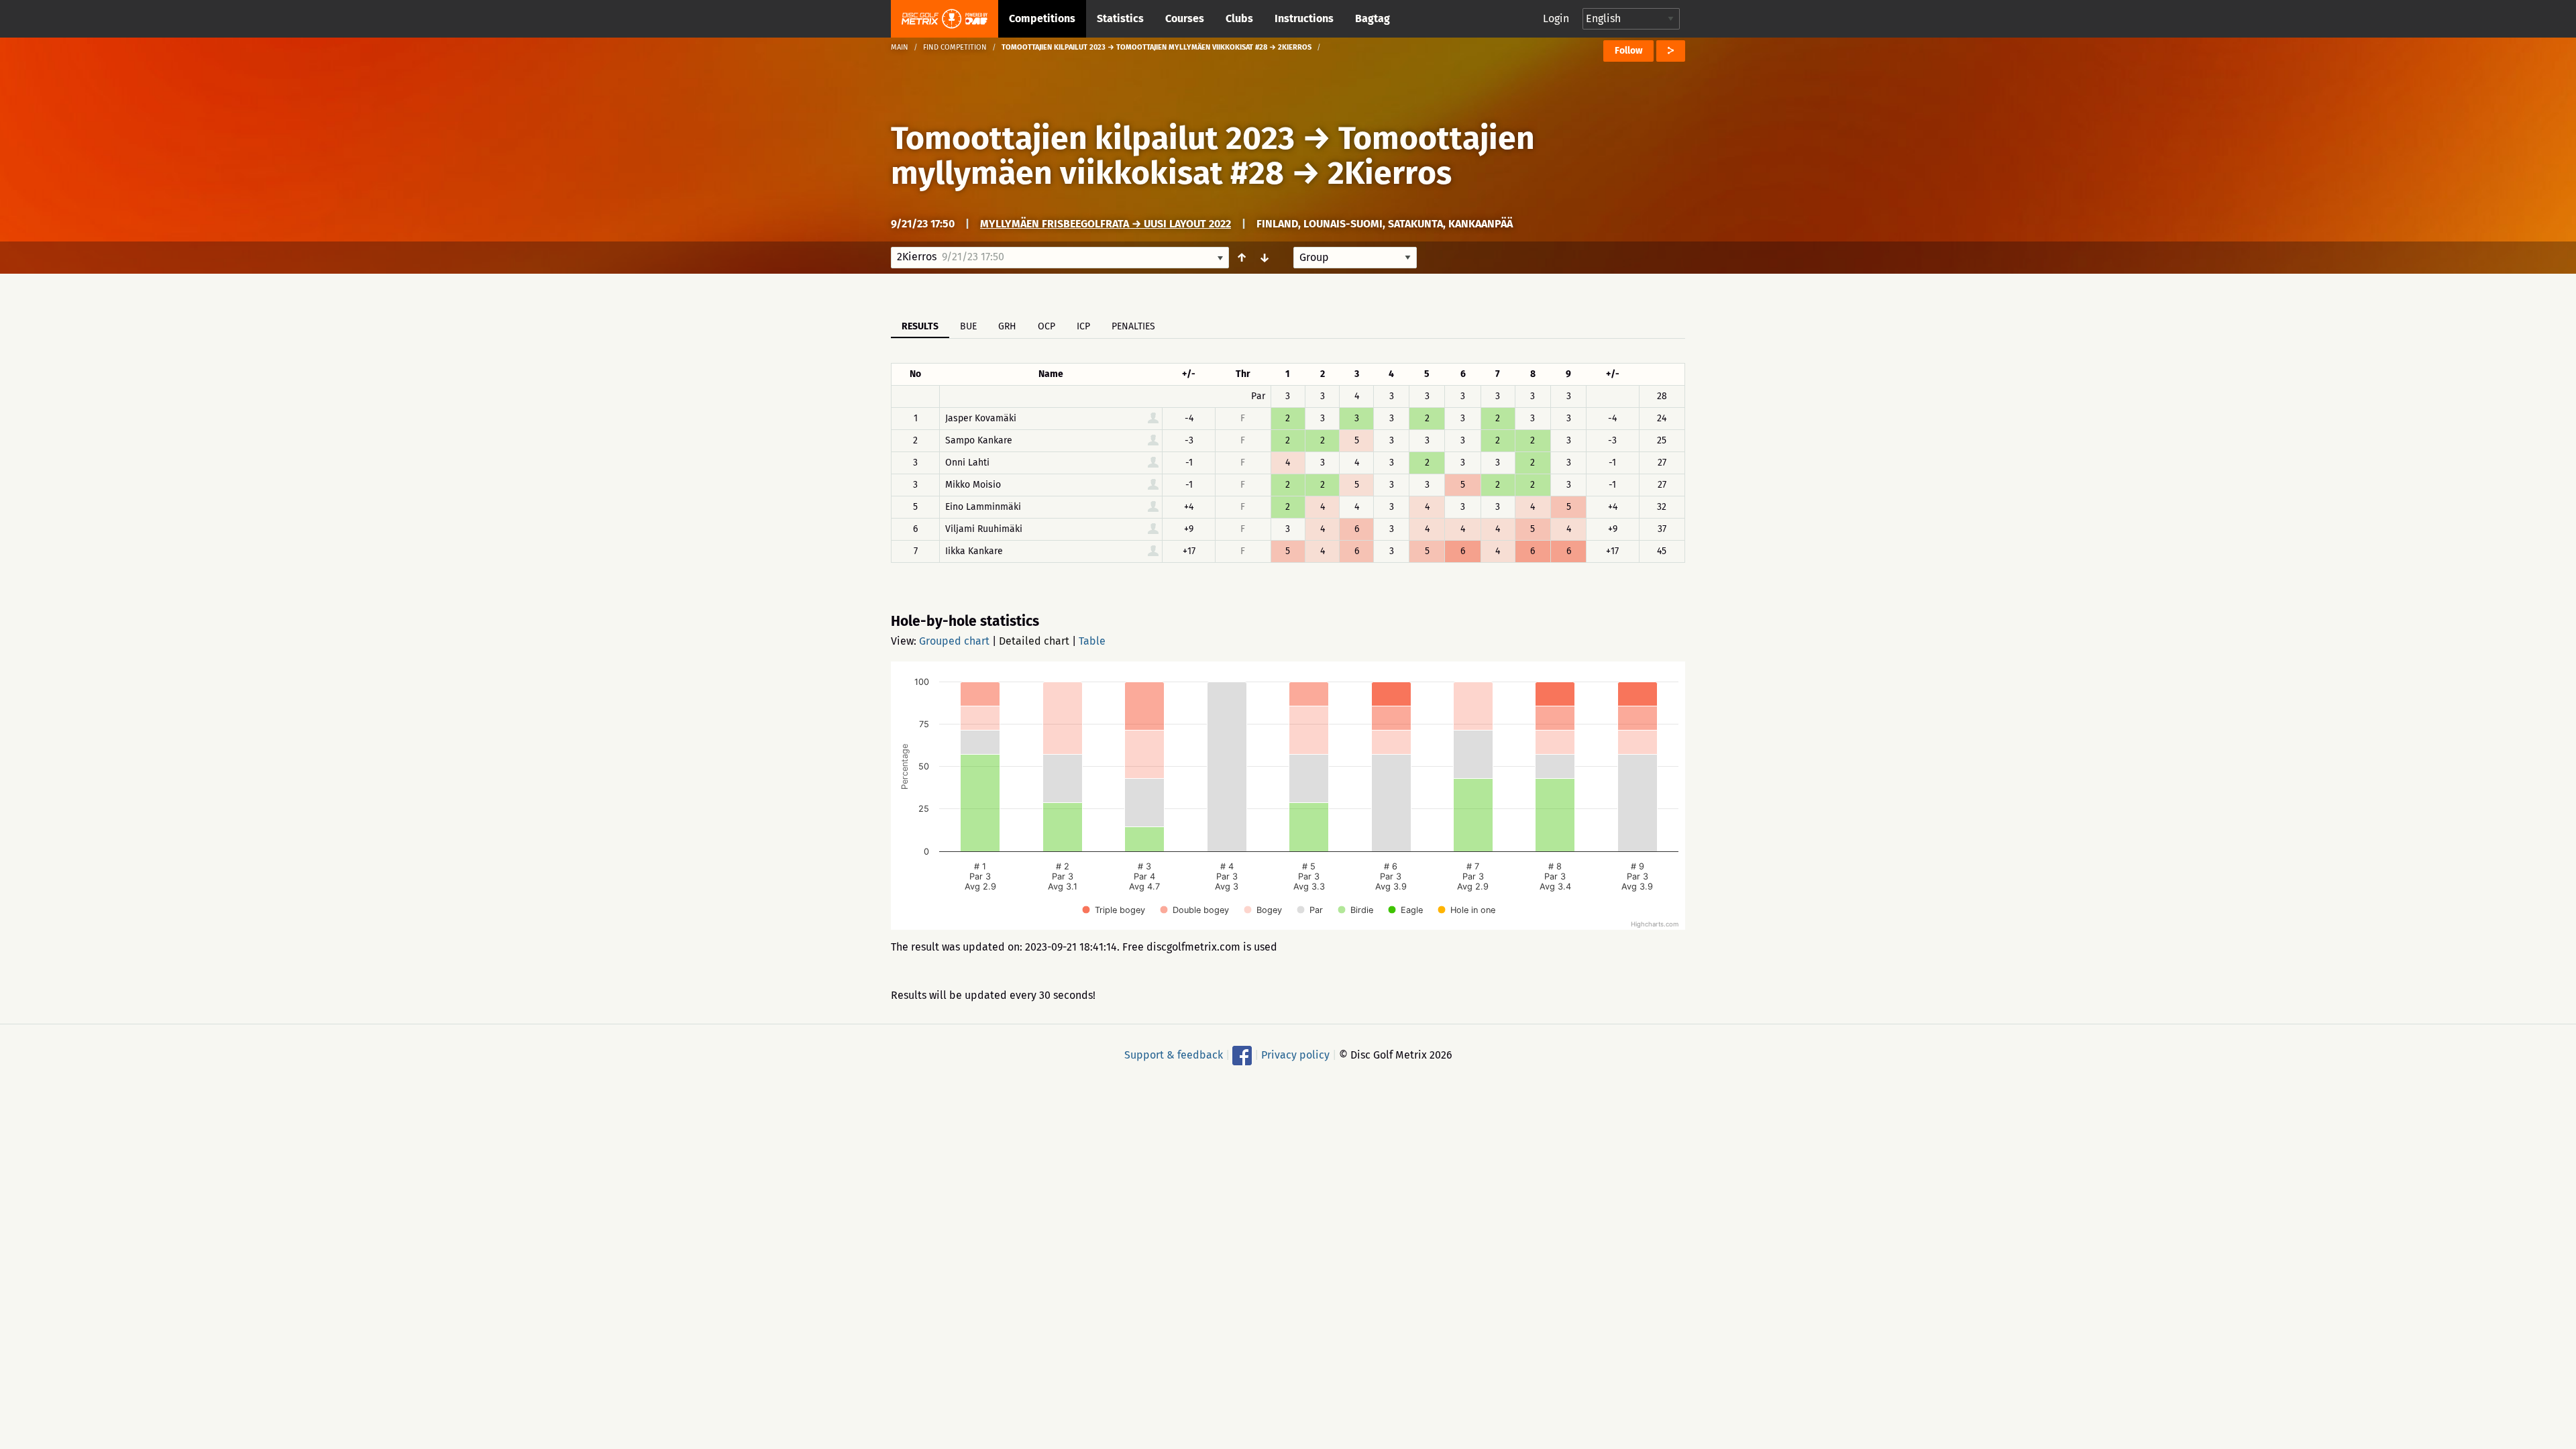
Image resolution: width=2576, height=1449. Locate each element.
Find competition (955, 47)
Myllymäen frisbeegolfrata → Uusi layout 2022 (1106, 224)
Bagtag (1373, 18)
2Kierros (1390, 173)
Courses (1185, 18)
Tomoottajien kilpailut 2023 (1093, 138)
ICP (1083, 326)
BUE (968, 326)
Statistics (1120, 18)
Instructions (1304, 18)
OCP (1046, 326)
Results (920, 326)
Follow (1628, 51)
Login (1556, 18)
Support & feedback (1174, 1055)
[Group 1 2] (1355, 258)
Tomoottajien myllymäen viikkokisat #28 (1213, 156)
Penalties (1133, 326)
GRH (1007, 326)
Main (900, 47)
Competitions (1042, 18)
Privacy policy (1295, 1055)
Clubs (1239, 18)
